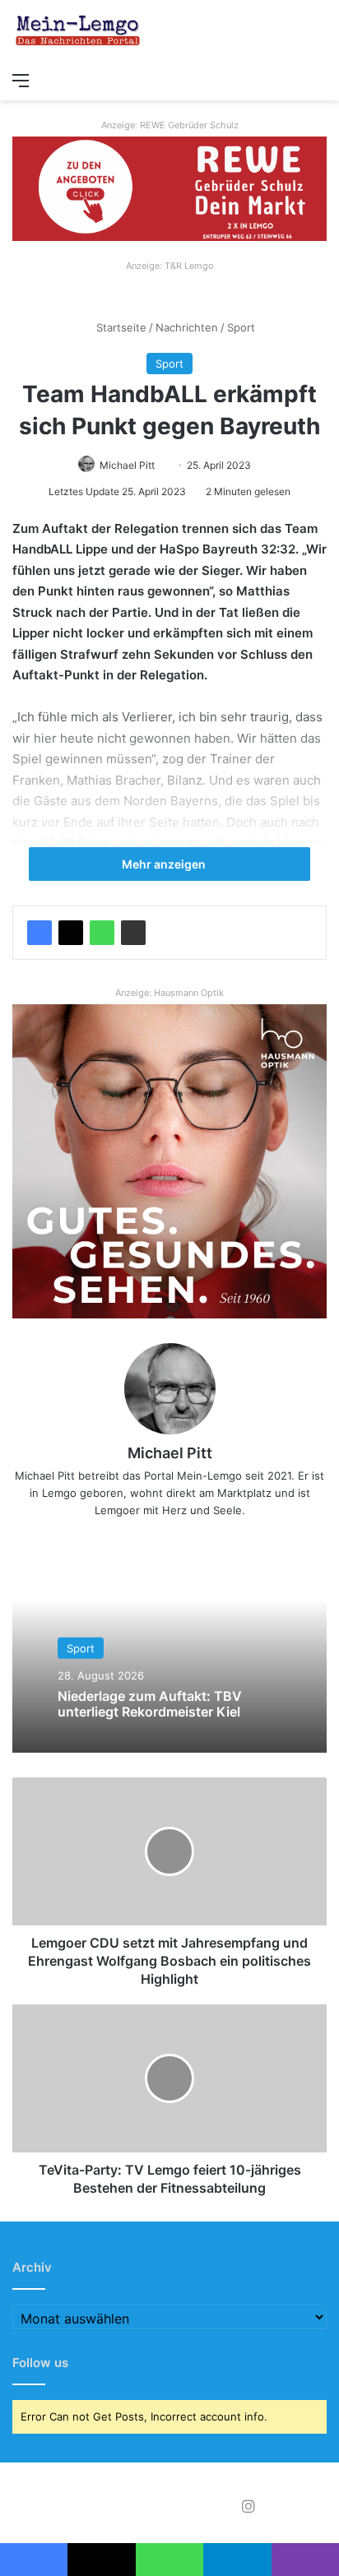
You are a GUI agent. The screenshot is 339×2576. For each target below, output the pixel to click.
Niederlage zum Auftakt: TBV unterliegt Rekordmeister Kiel (150, 1704)
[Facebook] (39, 933)
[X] (71, 933)
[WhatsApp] (102, 933)
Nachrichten (187, 327)
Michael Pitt (127, 465)
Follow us (40, 2363)
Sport (241, 327)
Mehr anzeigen (165, 864)
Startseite (120, 327)
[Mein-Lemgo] (78, 32)
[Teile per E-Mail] (133, 933)
